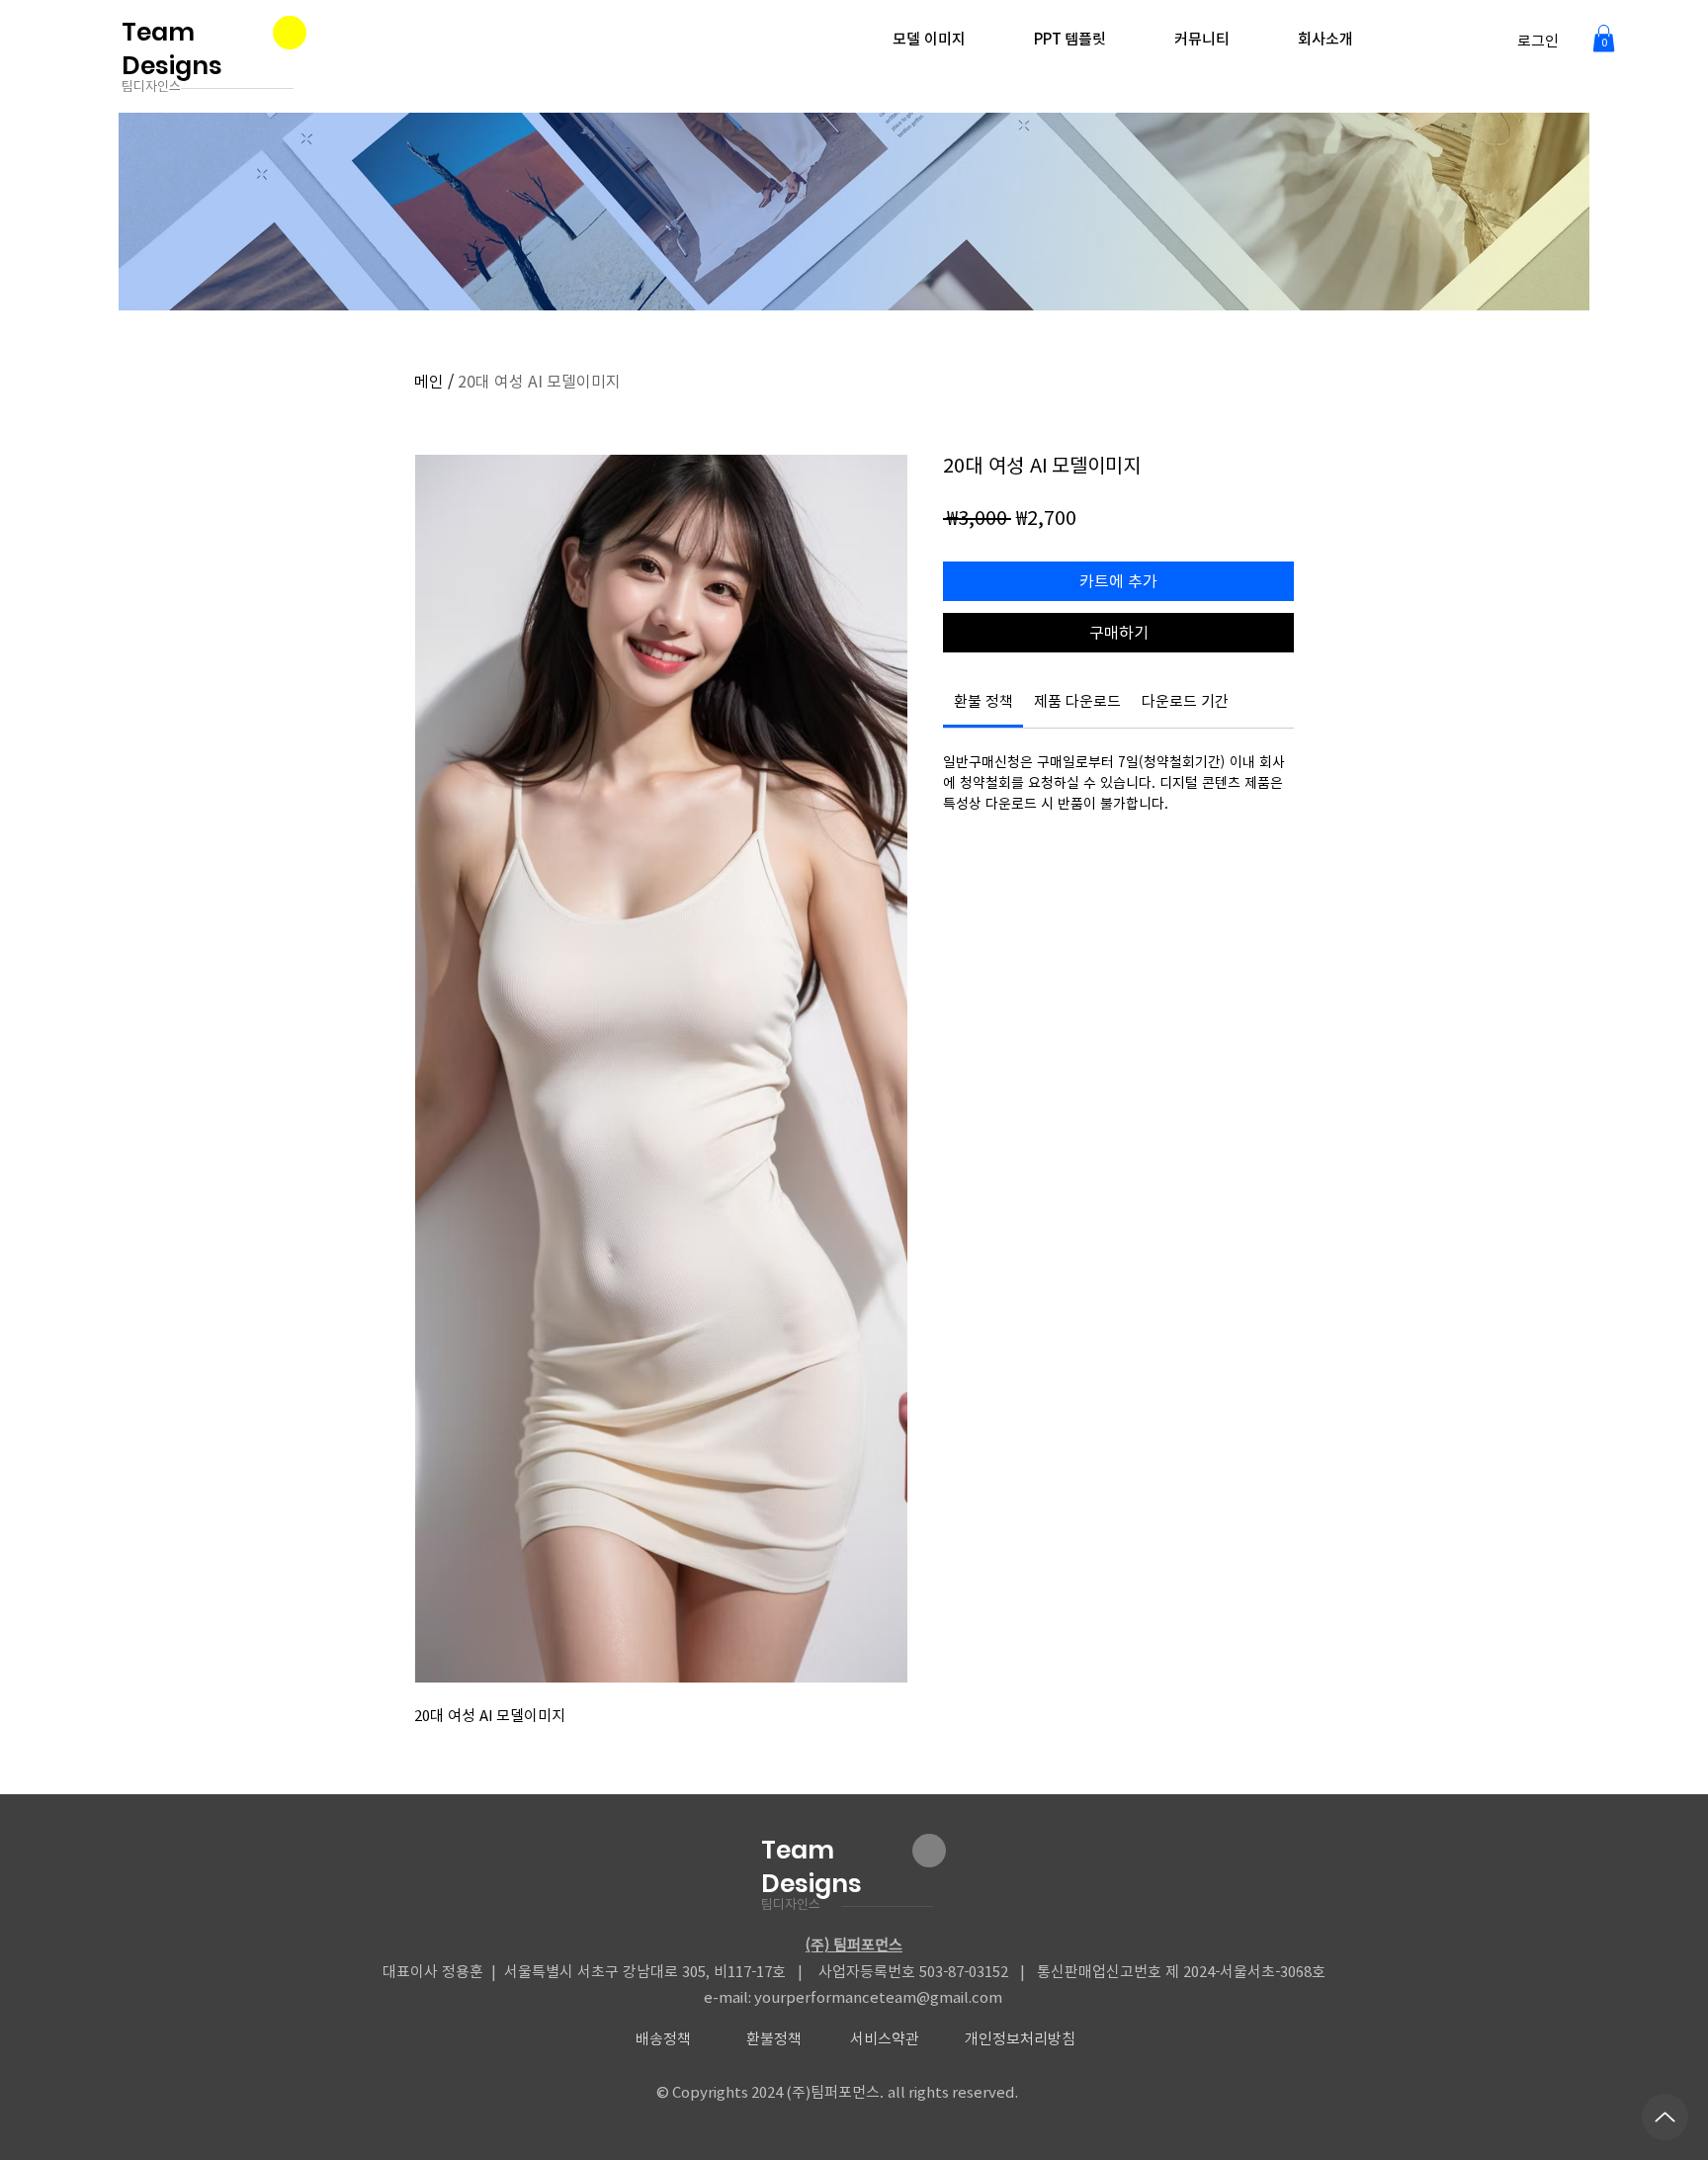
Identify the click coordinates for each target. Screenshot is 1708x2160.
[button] (1604, 38)
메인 (429, 382)
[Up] (1665, 2117)
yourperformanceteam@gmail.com (878, 1997)
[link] (983, 701)
